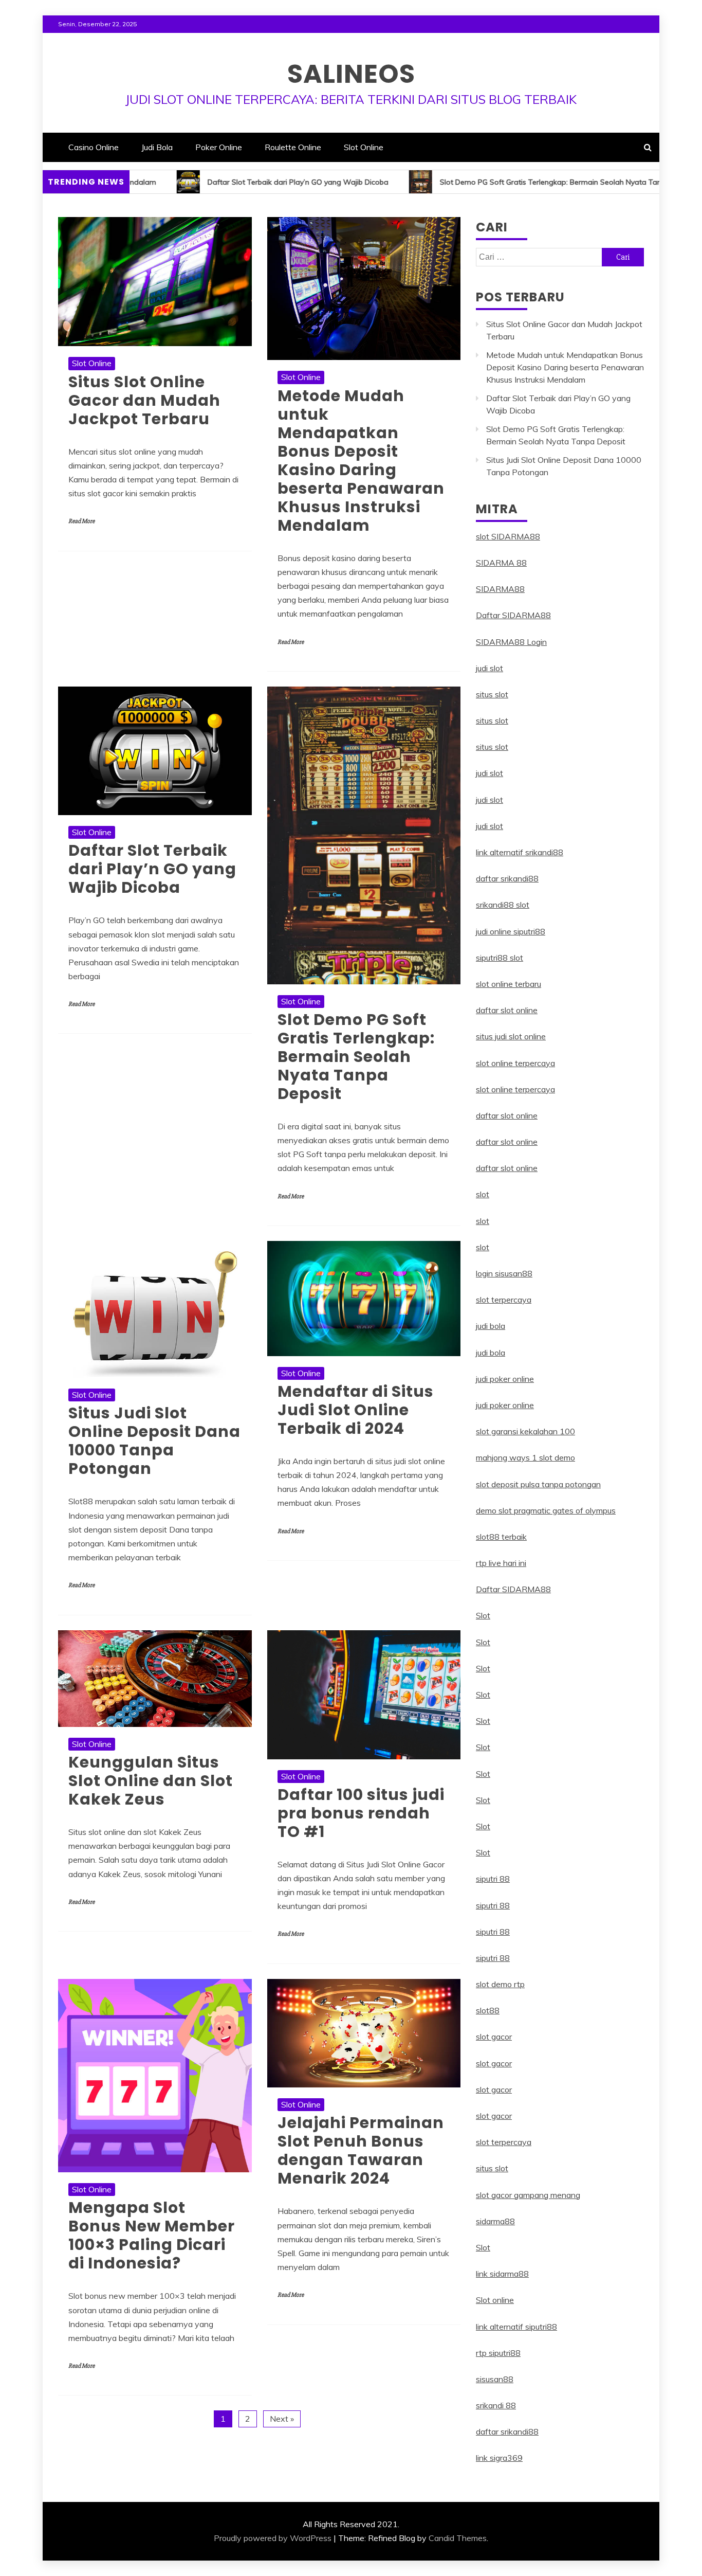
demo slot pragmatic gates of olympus (546, 1510)
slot (483, 1194)
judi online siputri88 (511, 931)
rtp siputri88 (498, 2353)
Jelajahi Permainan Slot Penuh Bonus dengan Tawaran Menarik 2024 (361, 2150)
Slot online (495, 2300)
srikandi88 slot (503, 905)
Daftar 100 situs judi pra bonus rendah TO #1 (361, 1813)
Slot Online (364, 147)
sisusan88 (495, 2379)
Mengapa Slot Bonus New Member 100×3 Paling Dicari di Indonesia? (152, 2235)
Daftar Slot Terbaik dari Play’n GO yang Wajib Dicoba (214, 182)
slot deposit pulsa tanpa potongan (538, 1484)
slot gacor (494, 2037)
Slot (483, 1615)
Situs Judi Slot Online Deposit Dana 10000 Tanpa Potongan (154, 1441)
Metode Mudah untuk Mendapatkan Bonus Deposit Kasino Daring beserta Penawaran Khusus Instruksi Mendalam (361, 461)
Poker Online (219, 147)
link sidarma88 (502, 2274)
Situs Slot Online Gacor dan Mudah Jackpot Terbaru (144, 400)
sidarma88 (495, 2221)
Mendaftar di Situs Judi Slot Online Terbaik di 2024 (356, 1410)
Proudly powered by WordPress (273, 2538)
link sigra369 (499, 2458)
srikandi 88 (496, 2405)
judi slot (489, 668)
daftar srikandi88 (507, 878)
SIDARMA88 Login (511, 642)
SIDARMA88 (500, 589)
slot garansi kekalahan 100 (525, 1431)
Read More (81, 521)
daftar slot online (507, 1010)
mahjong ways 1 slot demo (525, 1457)
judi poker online (505, 1379)
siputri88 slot (500, 958)
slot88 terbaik (501, 1537)
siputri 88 (493, 1879)
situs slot (492, 694)
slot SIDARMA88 (508, 536)
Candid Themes (458, 2538)
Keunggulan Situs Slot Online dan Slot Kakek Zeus (151, 1781)
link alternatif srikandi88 (520, 852)
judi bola (491, 1326)
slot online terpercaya (515, 1063)
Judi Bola (157, 147)
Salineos (351, 74)
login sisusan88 (504, 1273)
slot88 (488, 2010)
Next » (282, 2419)
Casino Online (94, 147)
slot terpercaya (504, 1300)
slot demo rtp (500, 1984)
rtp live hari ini (501, 1563)
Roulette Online (293, 147)
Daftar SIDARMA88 (513, 615)
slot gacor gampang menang (528, 2195)
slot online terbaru (509, 984)
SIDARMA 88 (501, 563)
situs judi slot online (511, 1036)
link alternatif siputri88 (516, 2327)
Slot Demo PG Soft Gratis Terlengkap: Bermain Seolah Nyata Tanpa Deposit (486, 182)
